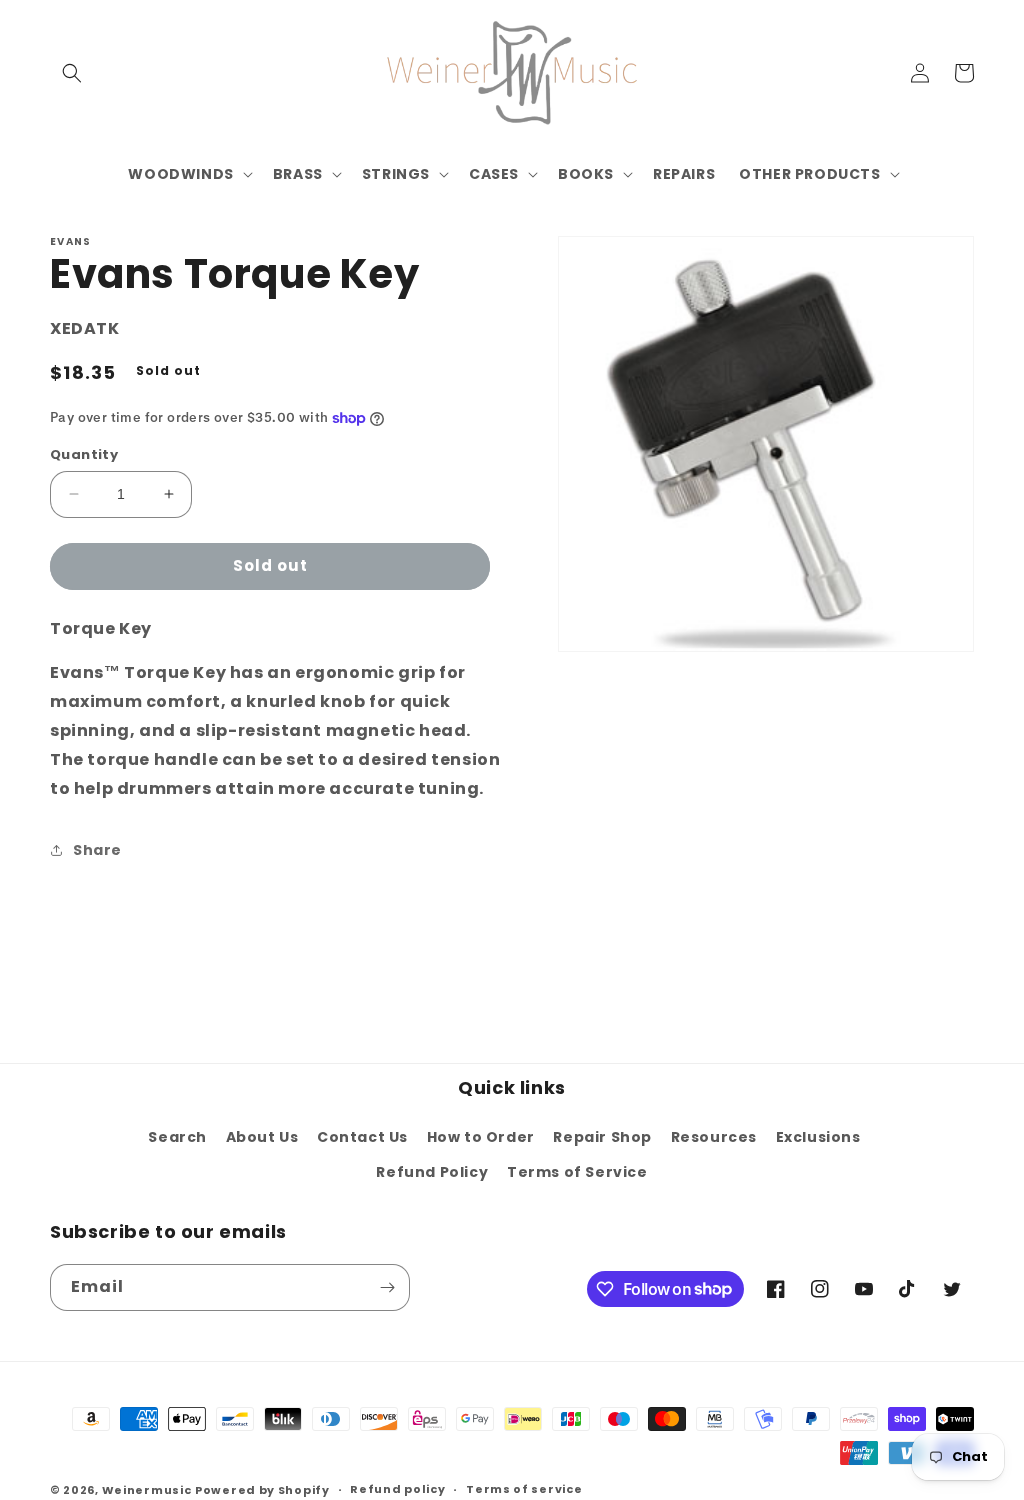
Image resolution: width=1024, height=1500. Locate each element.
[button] (72, 73)
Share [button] (97, 850)
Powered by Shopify (262, 1490)
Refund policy (397, 1489)
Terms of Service (577, 1172)
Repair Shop (602, 1137)
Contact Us (362, 1137)
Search (177, 1137)
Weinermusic (147, 1490)
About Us (262, 1137)
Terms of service (524, 1489)
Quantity (84, 454)
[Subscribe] (387, 1287)
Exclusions (818, 1137)
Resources (714, 1137)
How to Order (481, 1137)
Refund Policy (432, 1172)
